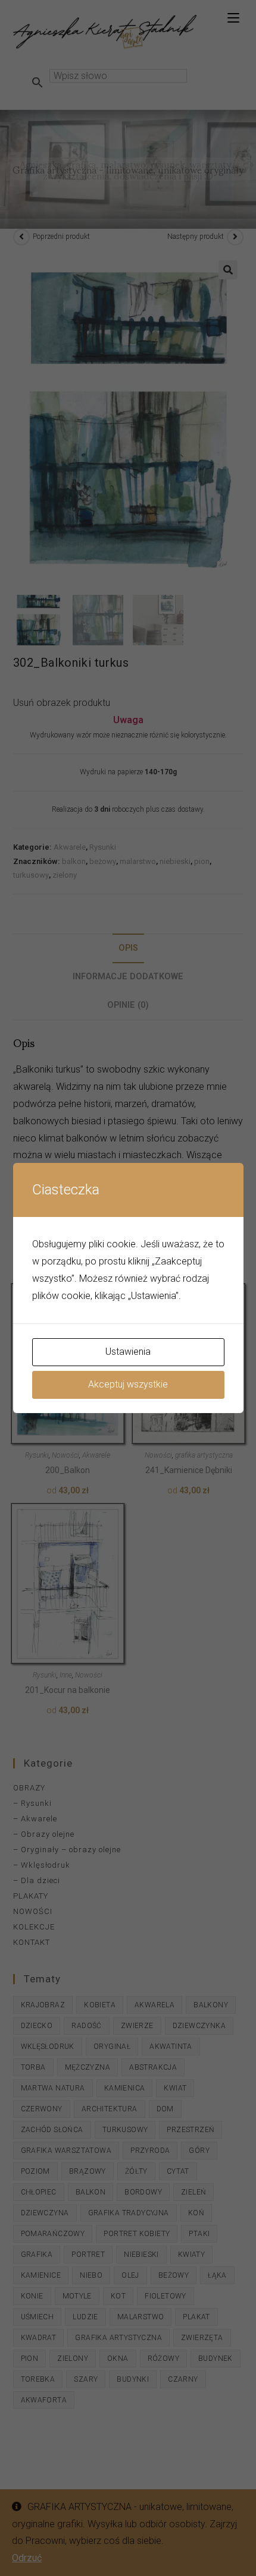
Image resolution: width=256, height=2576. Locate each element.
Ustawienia (128, 1352)
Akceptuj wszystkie (128, 1384)
